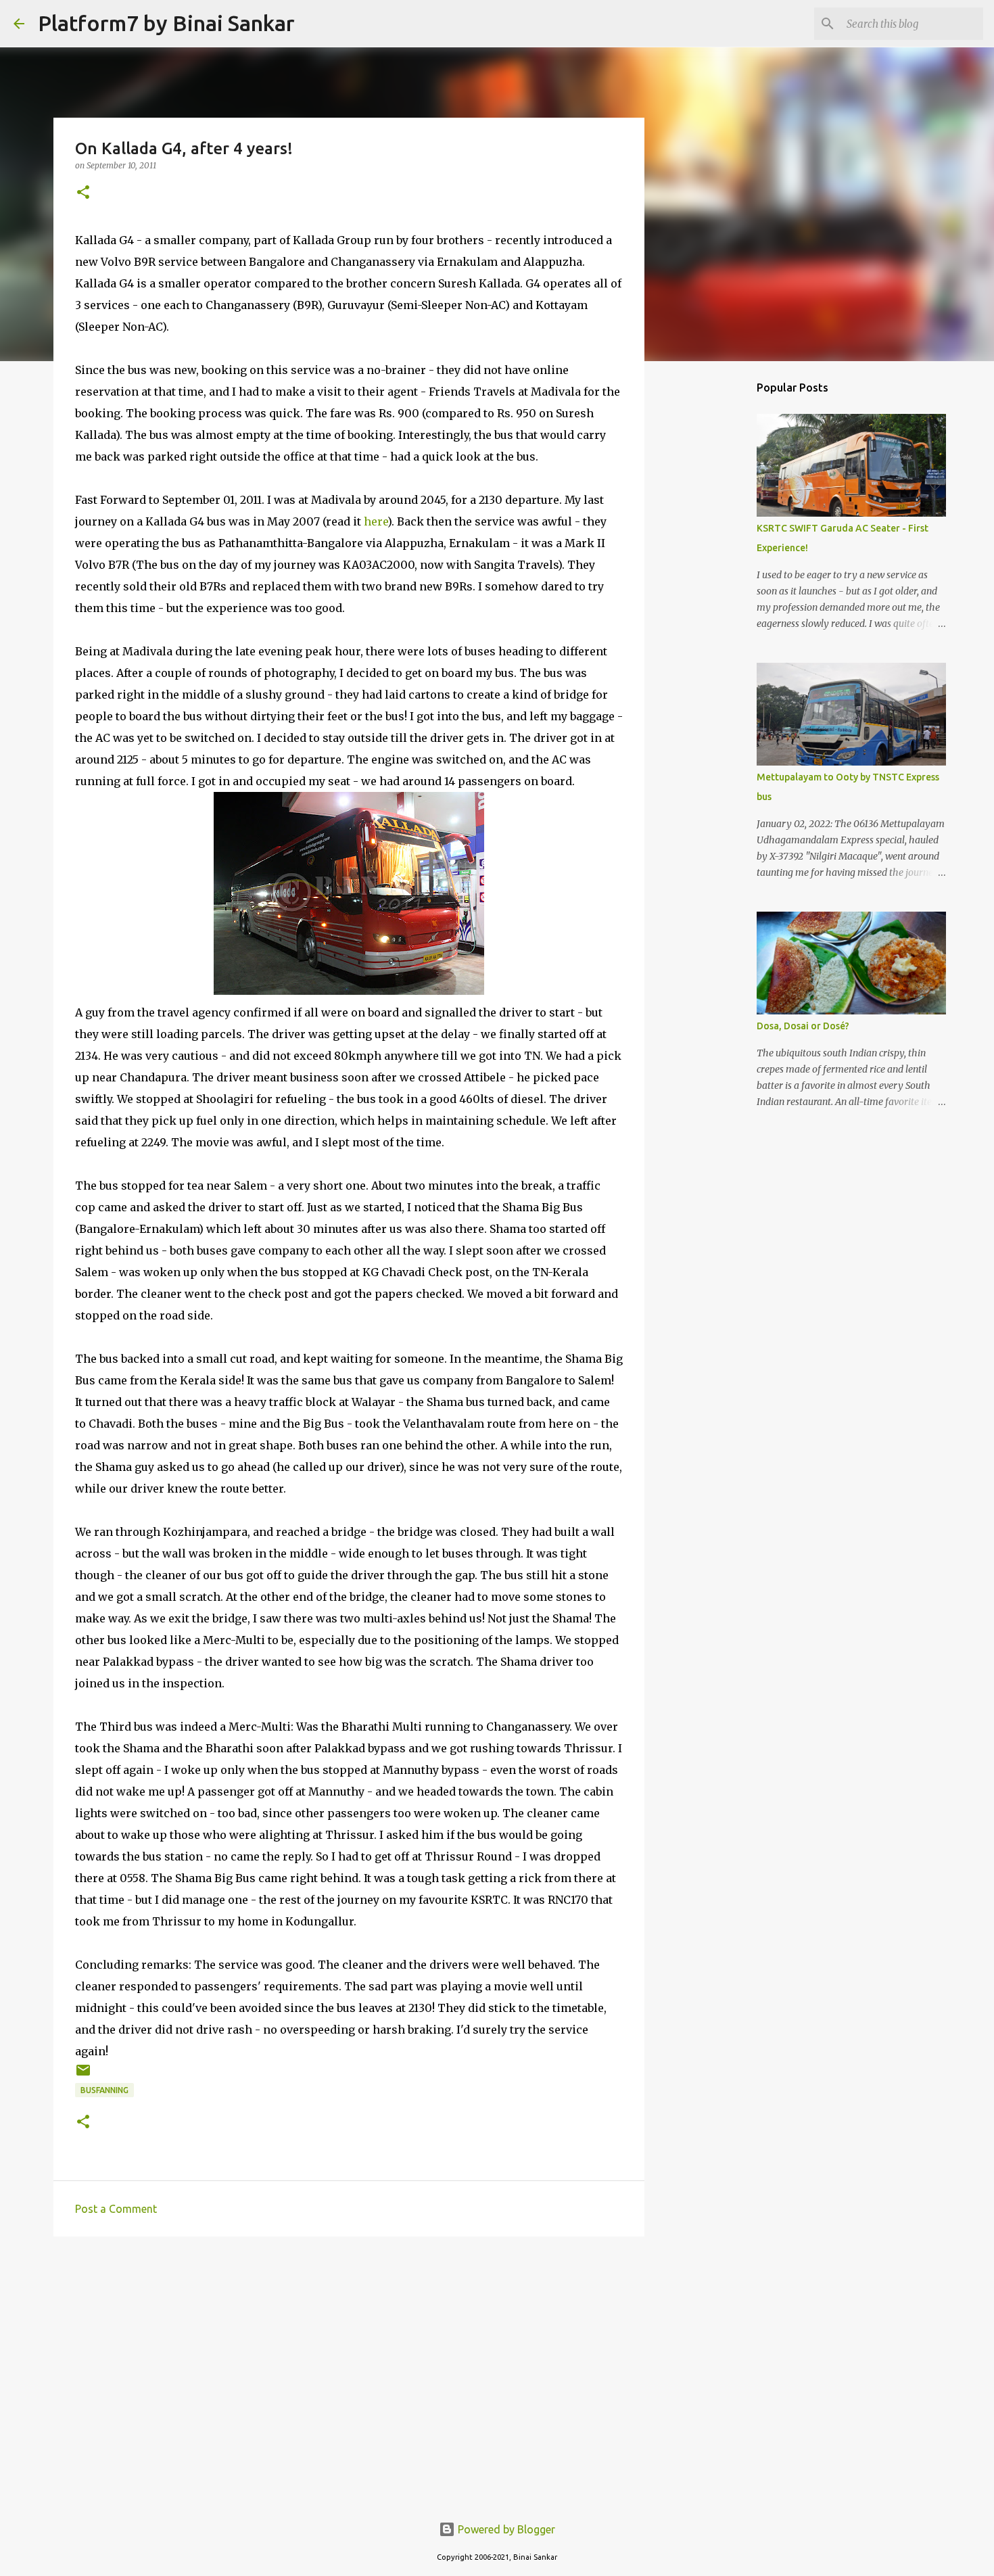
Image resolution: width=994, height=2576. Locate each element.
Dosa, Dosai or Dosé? (803, 1026)
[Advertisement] (349, 2351)
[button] (83, 193)
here (376, 521)
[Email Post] (83, 2075)
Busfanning (104, 2090)
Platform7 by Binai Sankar (166, 23)
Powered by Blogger (505, 2529)
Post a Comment (116, 2209)
